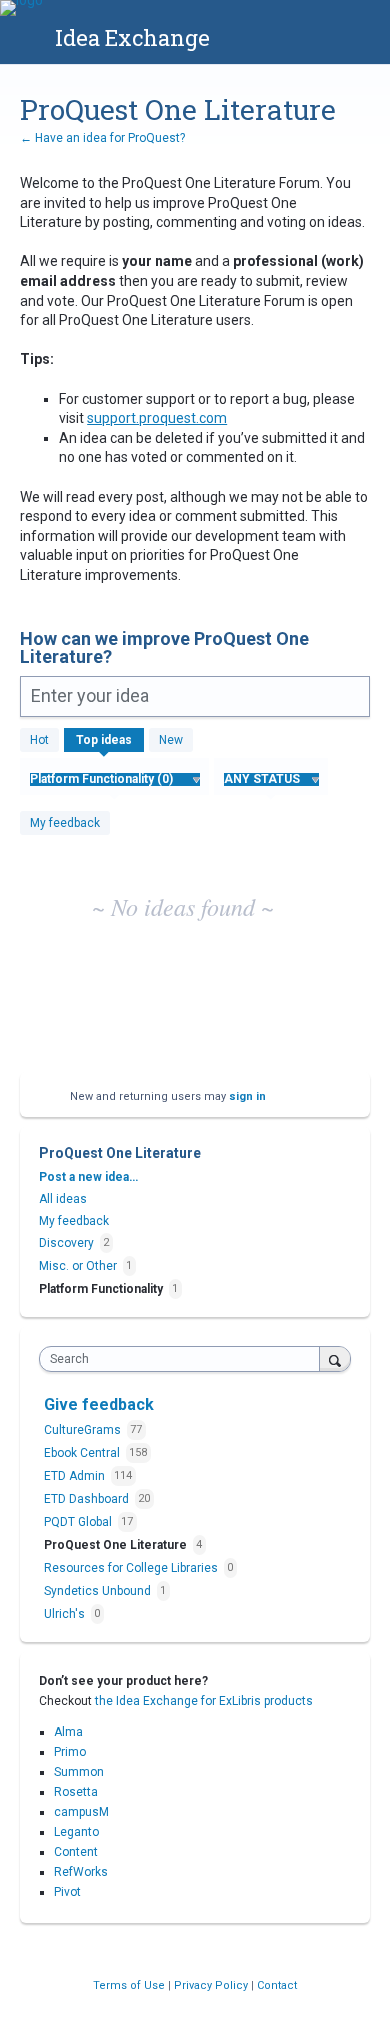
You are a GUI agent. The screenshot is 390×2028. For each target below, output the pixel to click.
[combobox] (184, 1359)
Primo (70, 1752)
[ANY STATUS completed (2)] (271, 779)
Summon (79, 1772)
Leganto (76, 1832)
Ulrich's (66, 1614)
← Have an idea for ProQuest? (102, 138)
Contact (277, 1985)
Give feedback (99, 1404)
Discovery (66, 1243)
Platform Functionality (101, 1289)
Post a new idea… (88, 1177)
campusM (81, 1812)
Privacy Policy (212, 1985)
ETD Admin (76, 1476)
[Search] (335, 1358)
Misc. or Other (78, 1266)
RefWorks (81, 1872)
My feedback (65, 823)
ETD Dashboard (88, 1499)
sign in (247, 1096)
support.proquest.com (157, 418)
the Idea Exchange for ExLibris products (204, 1701)
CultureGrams (84, 1430)
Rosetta (76, 1792)
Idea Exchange (132, 37)
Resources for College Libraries (132, 1568)
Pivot (67, 1892)
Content (76, 1852)
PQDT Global (79, 1522)
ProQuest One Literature (117, 1545)
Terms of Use (130, 1985)
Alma (68, 1732)
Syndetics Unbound (99, 1591)
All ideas (63, 1199)
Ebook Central (83, 1453)
